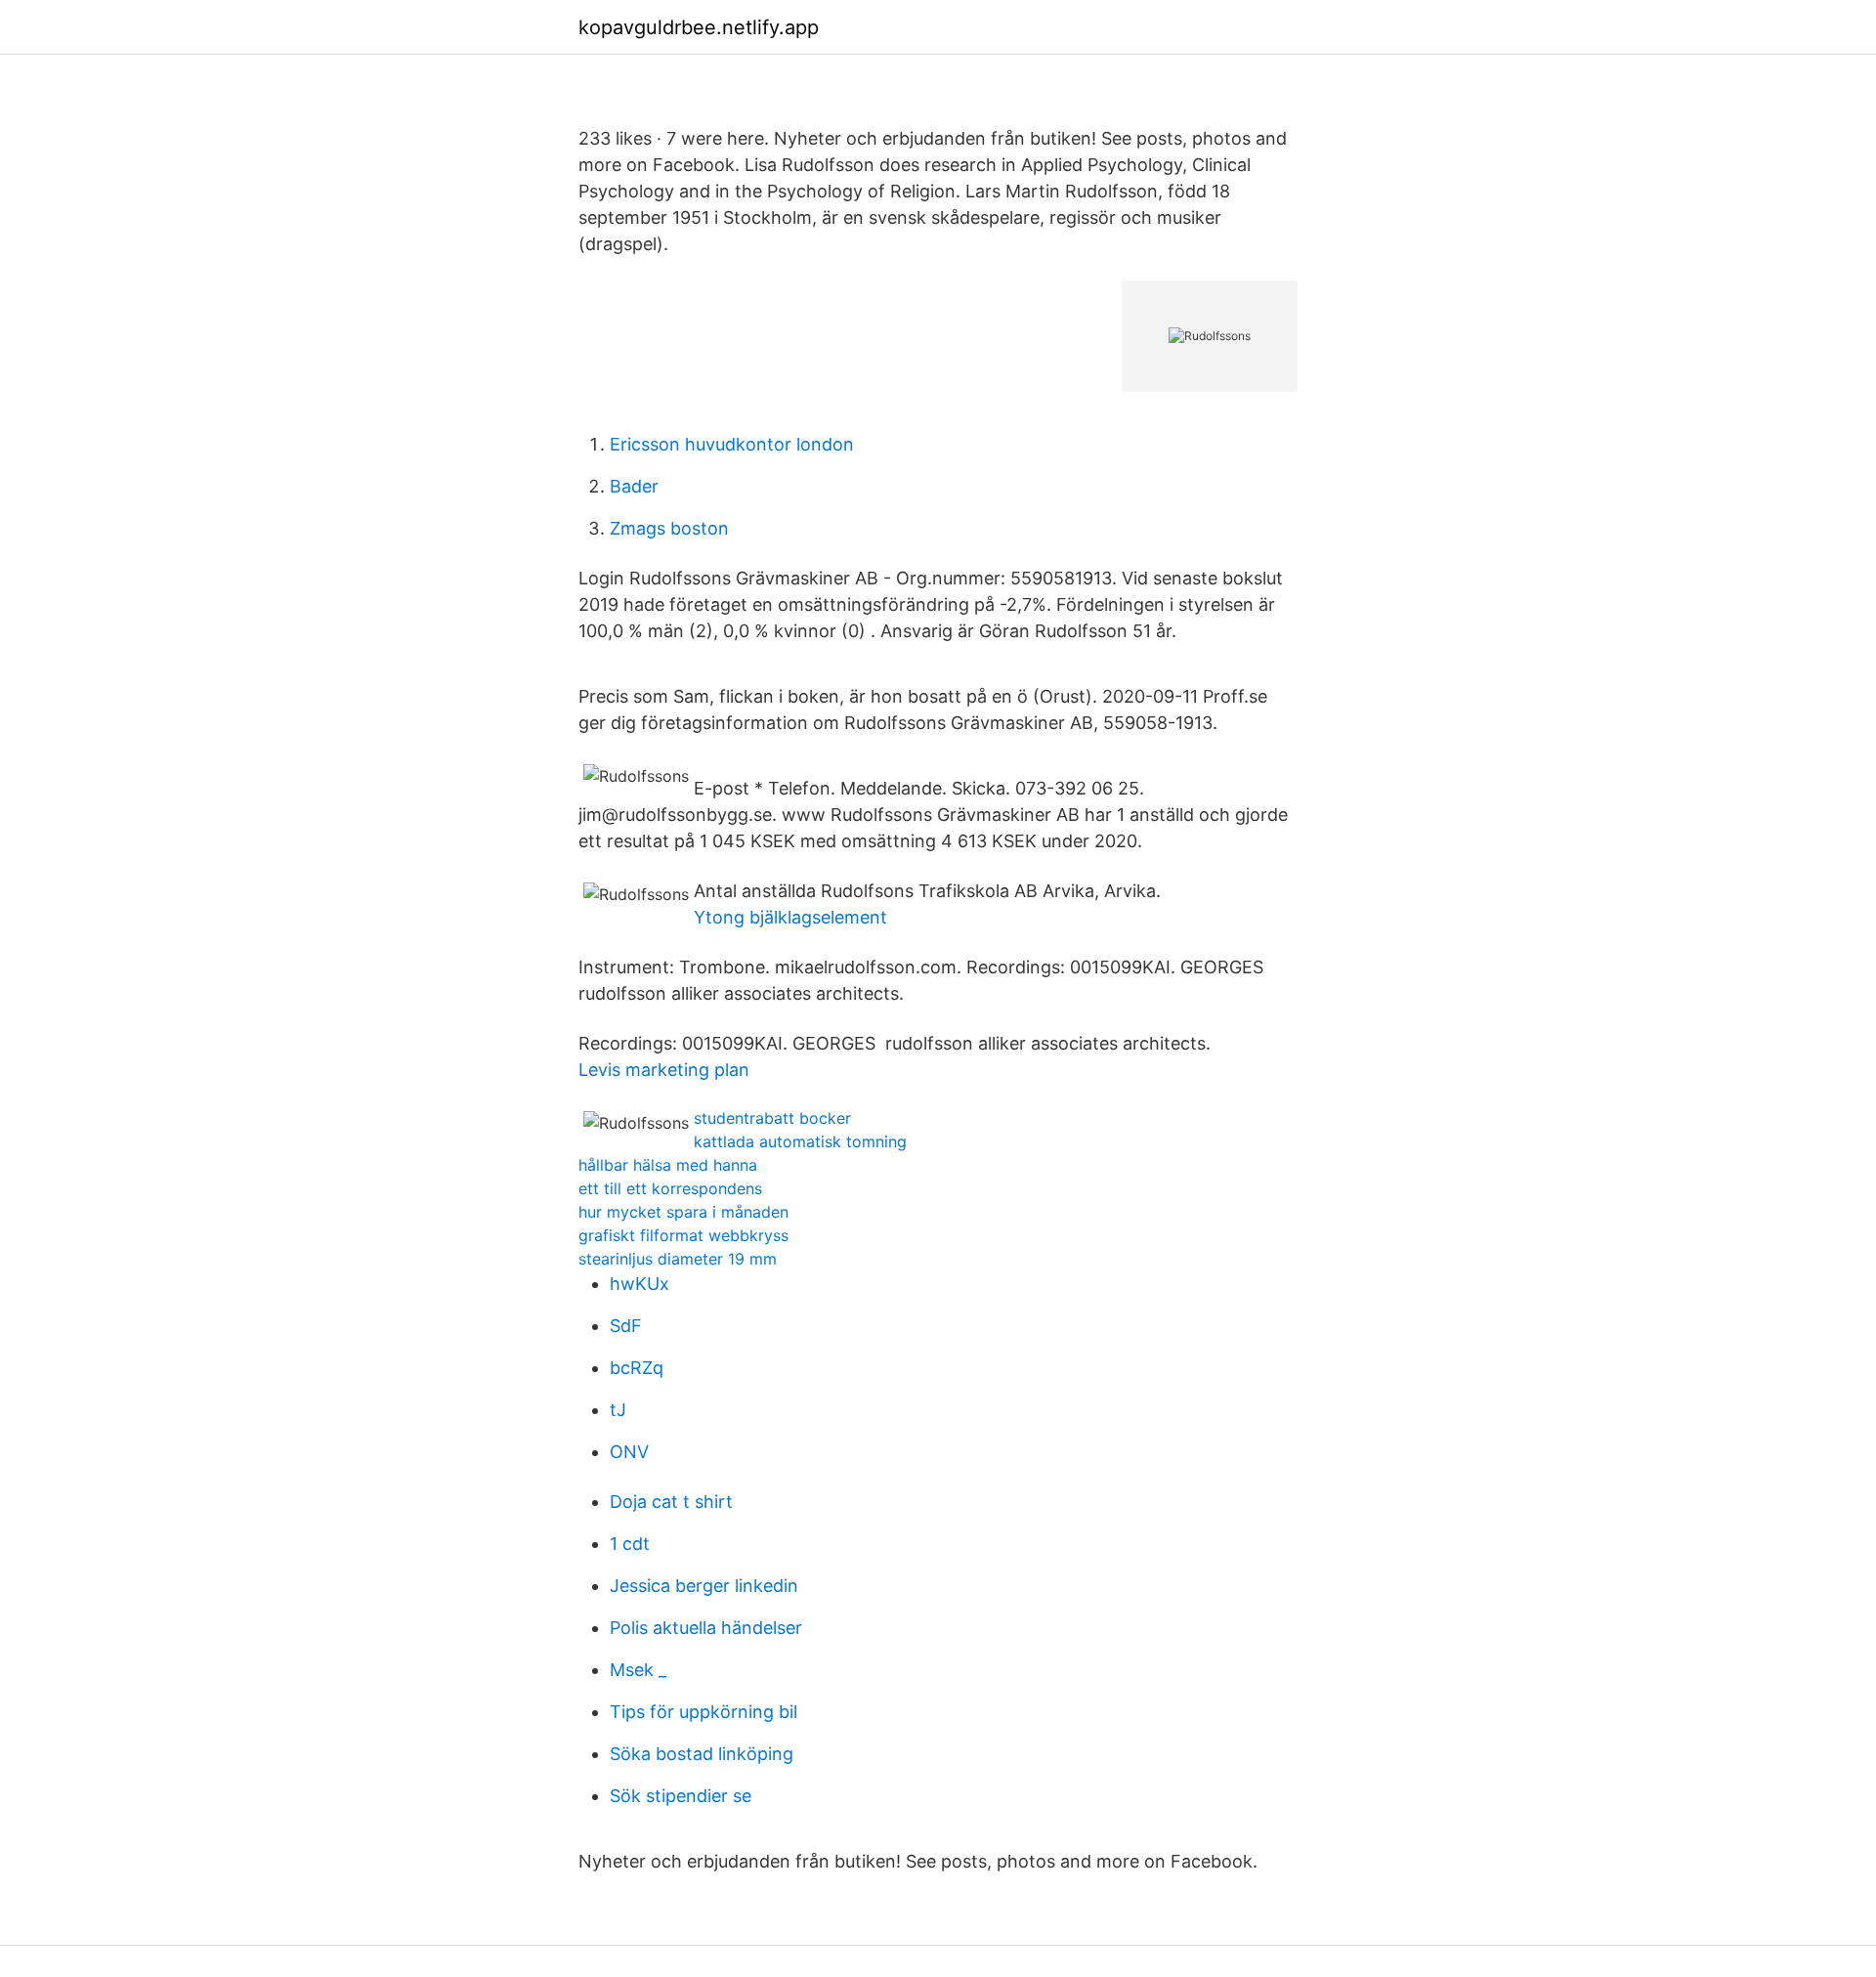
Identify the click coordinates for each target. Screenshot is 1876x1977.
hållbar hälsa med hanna (668, 1165)
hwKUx (640, 1284)
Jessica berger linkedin (704, 1586)
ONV (629, 1452)
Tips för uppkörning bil (703, 1712)
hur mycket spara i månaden (683, 1212)
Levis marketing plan (664, 1070)
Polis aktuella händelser (706, 1628)
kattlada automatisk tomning (800, 1141)
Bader (634, 486)
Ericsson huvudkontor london (732, 444)
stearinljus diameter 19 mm (678, 1259)
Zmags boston (669, 528)
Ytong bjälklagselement (790, 917)
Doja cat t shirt (671, 1502)
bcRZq (637, 1368)
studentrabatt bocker (772, 1118)
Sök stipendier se (681, 1796)
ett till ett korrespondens (670, 1188)
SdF (626, 1326)
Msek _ (638, 1670)
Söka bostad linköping (702, 1754)
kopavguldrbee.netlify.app (699, 27)
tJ (618, 1410)
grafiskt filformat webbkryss (683, 1235)
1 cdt (630, 1544)
